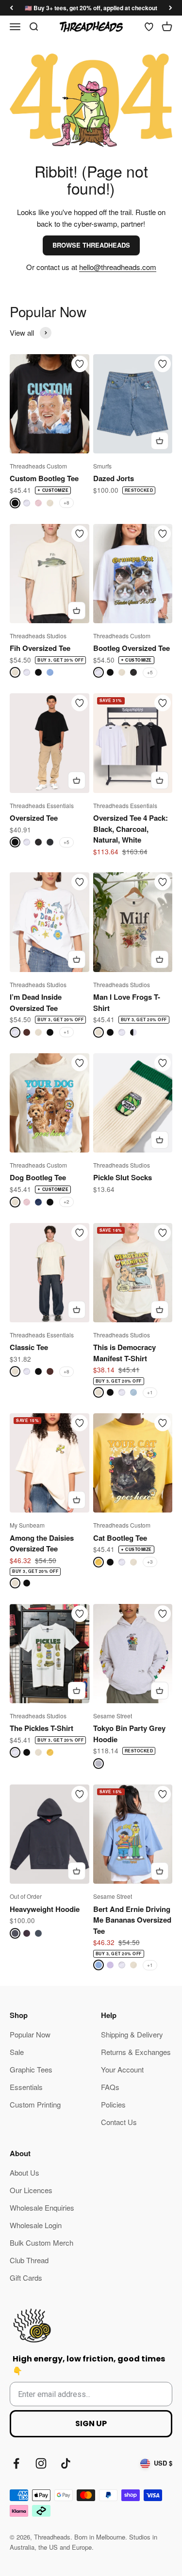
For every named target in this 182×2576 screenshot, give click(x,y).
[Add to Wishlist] (80, 364)
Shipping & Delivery (132, 2034)
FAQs (110, 2087)
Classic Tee (29, 1347)
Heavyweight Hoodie (45, 1909)
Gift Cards (26, 2278)
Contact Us (119, 2122)
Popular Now (30, 2034)
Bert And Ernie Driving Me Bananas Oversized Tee (132, 1920)
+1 (66, 1032)
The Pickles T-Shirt (41, 1728)
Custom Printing (35, 2104)
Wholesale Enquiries (42, 2207)
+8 (66, 503)
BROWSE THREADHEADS (91, 245)
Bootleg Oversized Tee (132, 648)
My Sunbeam (27, 1525)
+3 (150, 1562)
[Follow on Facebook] (16, 2463)
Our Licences (31, 2190)
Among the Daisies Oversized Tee (42, 1543)
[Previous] (11, 8)
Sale (17, 2052)
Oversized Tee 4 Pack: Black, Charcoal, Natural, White (131, 829)
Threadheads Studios (38, 636)
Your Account (122, 2069)
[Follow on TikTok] (66, 2463)
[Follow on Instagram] (41, 2463)
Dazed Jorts (114, 478)
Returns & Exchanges (136, 2052)
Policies (113, 2104)
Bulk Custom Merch (41, 2243)
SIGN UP (91, 2423)
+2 (66, 1202)
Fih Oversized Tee (40, 648)
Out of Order (26, 1896)
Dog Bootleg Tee (38, 1177)
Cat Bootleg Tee (120, 1538)
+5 (150, 672)
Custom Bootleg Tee (44, 478)
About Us (25, 2172)
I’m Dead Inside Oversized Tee (36, 1002)
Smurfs (102, 466)
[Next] (171, 8)
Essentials (26, 2087)
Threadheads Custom (38, 466)
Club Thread (29, 2260)
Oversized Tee (34, 818)
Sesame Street (113, 1716)
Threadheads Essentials (42, 805)
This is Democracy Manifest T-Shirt (124, 1353)
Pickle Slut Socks (123, 1177)
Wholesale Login (36, 2225)
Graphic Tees (31, 2069)
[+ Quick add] (160, 441)
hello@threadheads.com (118, 267)
